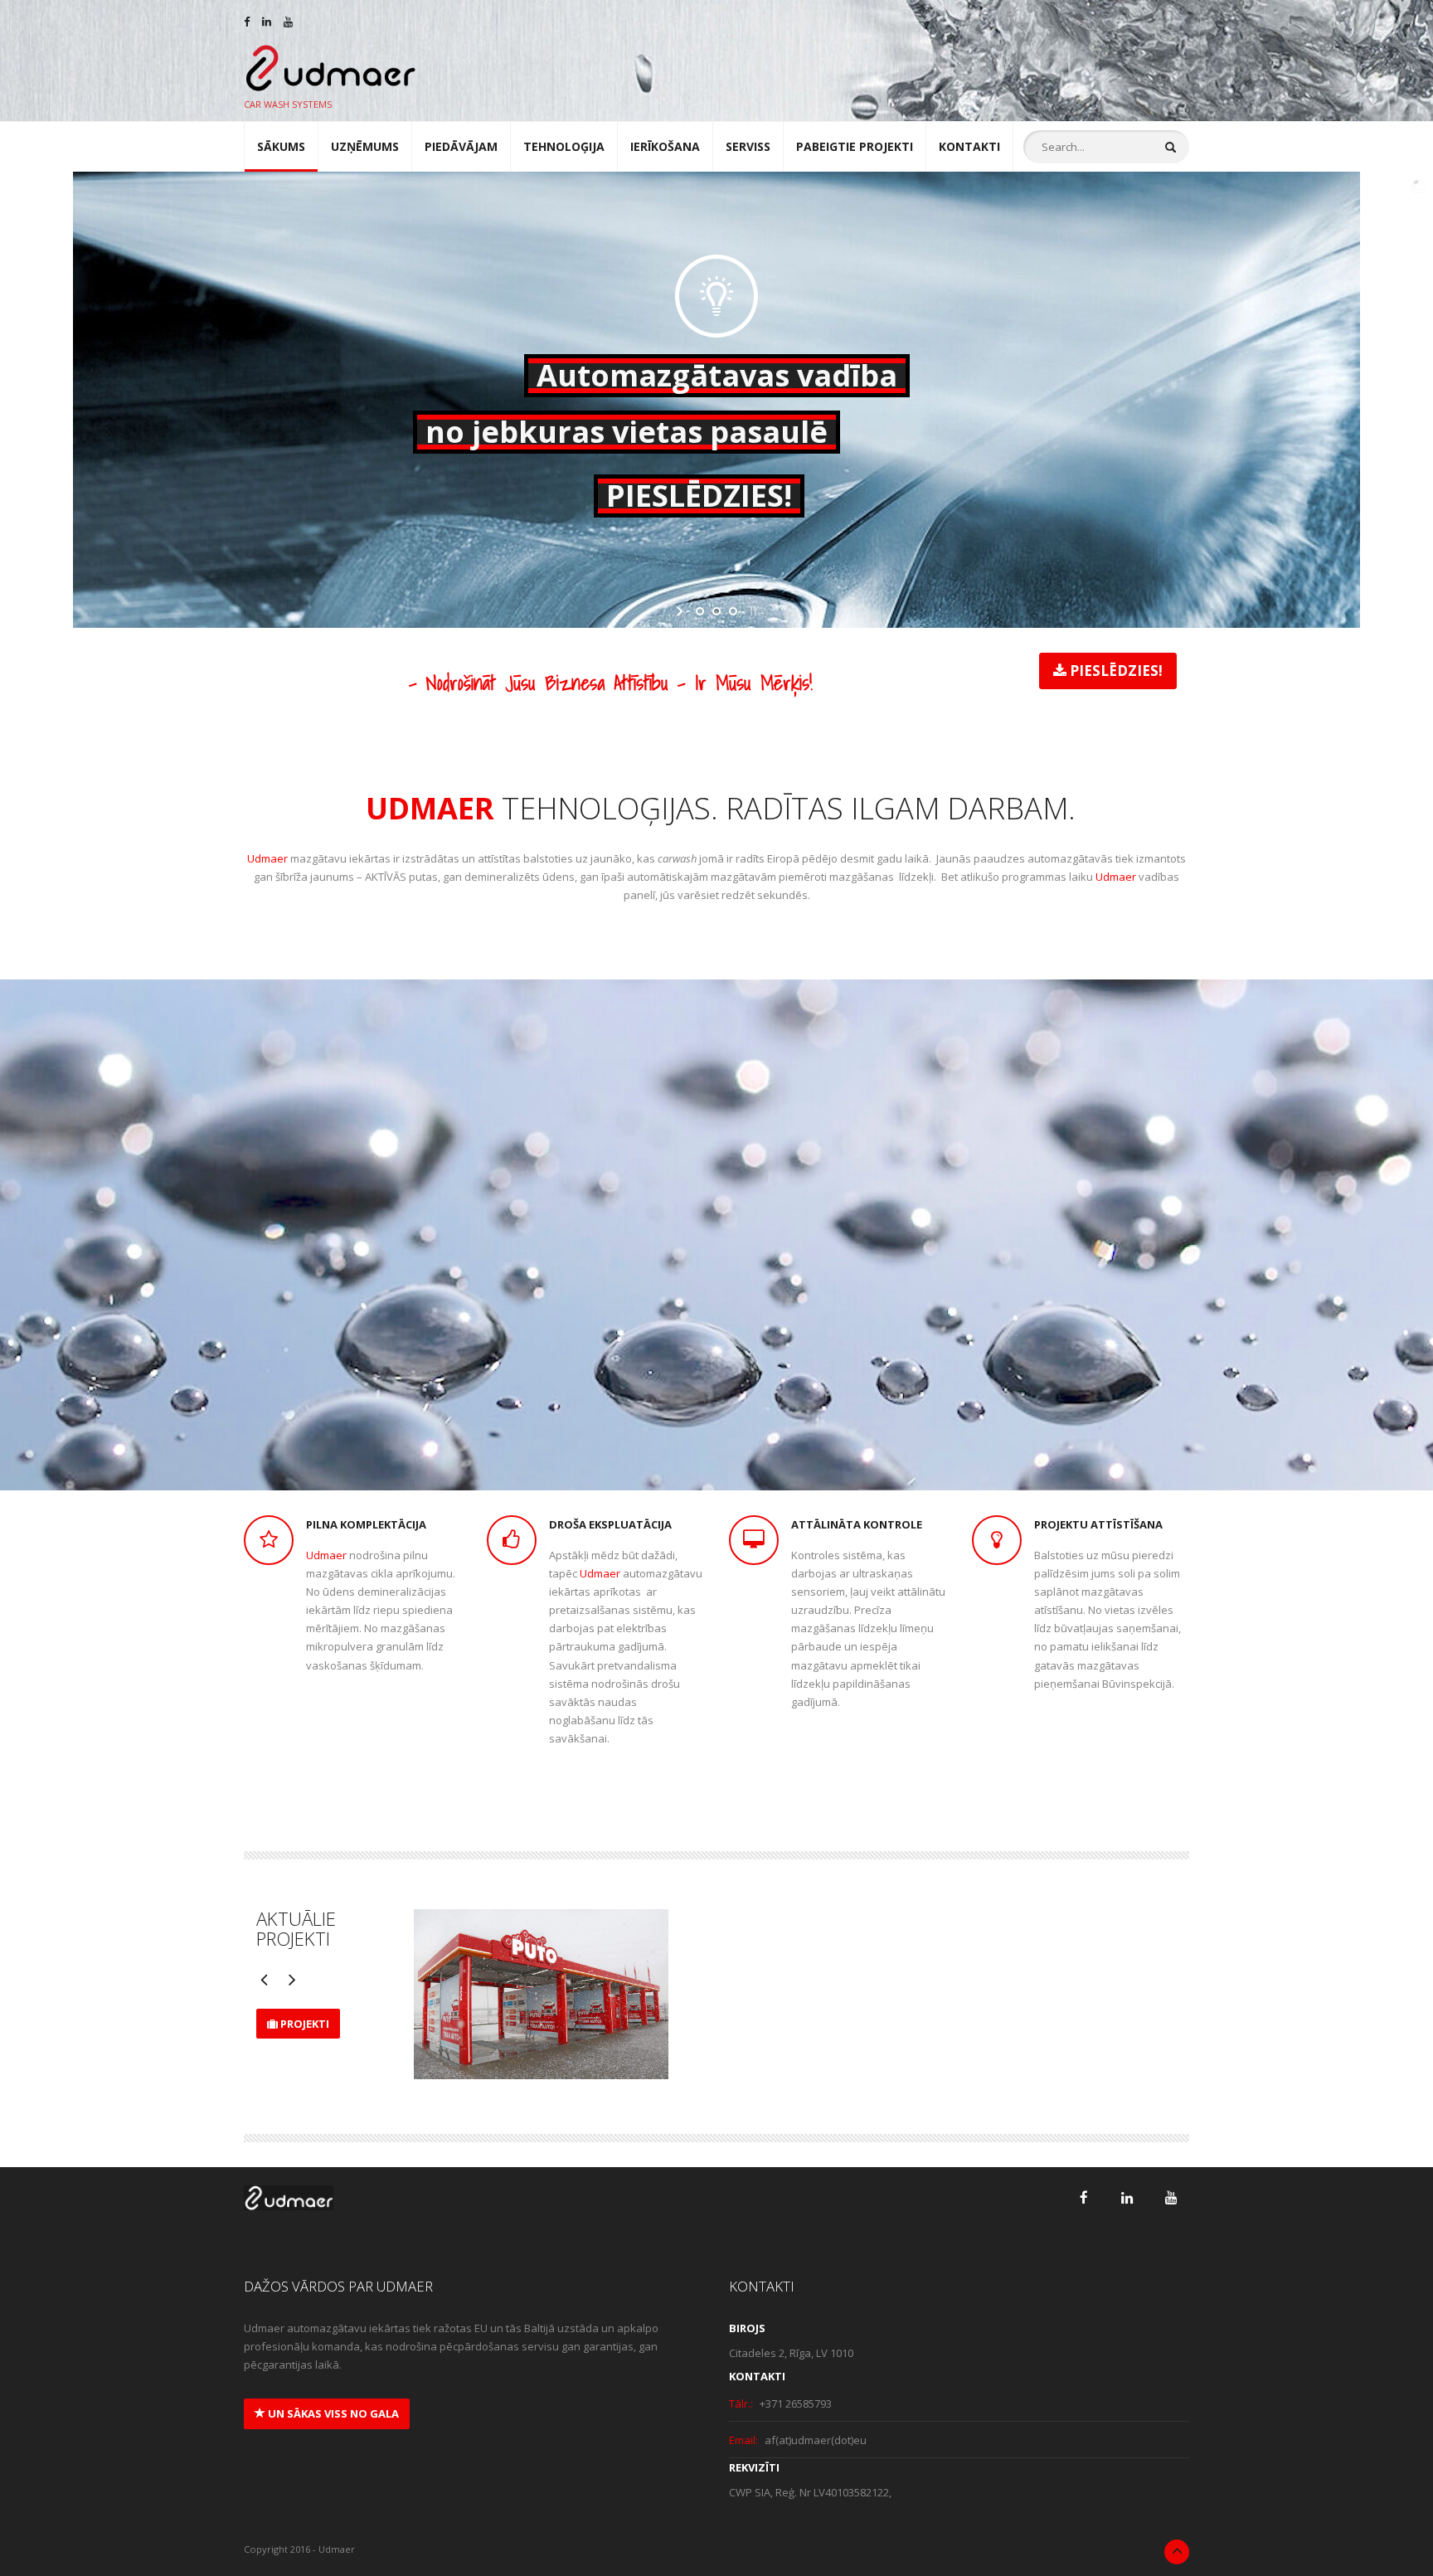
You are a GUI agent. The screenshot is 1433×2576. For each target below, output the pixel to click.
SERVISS (748, 146)
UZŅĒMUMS (365, 146)
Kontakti (969, 146)
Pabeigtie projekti (855, 146)
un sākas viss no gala (332, 2413)
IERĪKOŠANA (665, 146)
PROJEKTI (304, 2024)
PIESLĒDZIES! (1115, 671)
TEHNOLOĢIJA (564, 146)
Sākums (281, 146)
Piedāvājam (461, 146)
